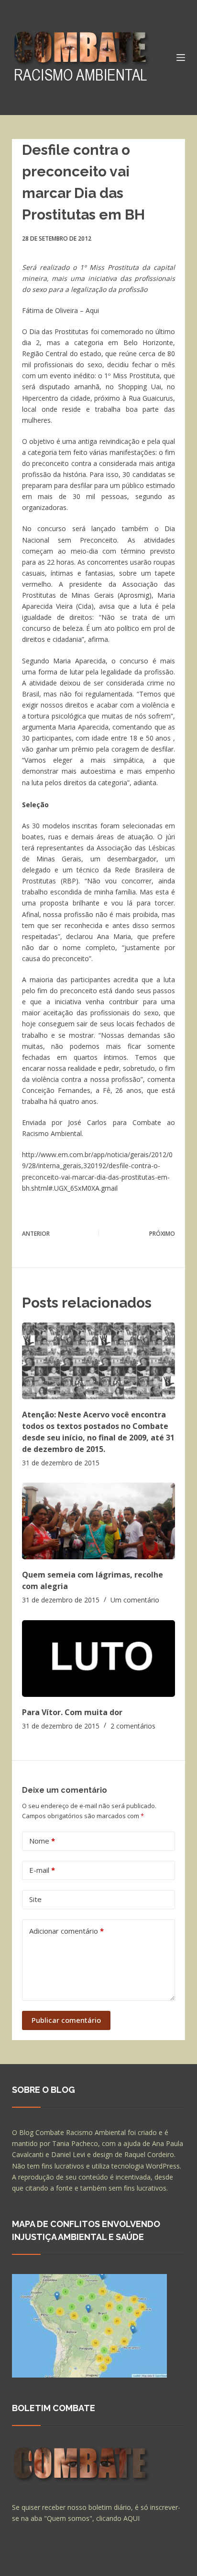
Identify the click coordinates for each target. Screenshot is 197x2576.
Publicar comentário (66, 2020)
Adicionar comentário (66, 1931)
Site (35, 1899)
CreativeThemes (39, 2564)
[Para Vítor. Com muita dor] (99, 1659)
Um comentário (135, 1600)
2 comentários (133, 1726)
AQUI (131, 2518)
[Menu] (181, 58)
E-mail (42, 1870)
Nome (42, 1841)
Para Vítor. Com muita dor (72, 1712)
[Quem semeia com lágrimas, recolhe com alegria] (99, 1521)
